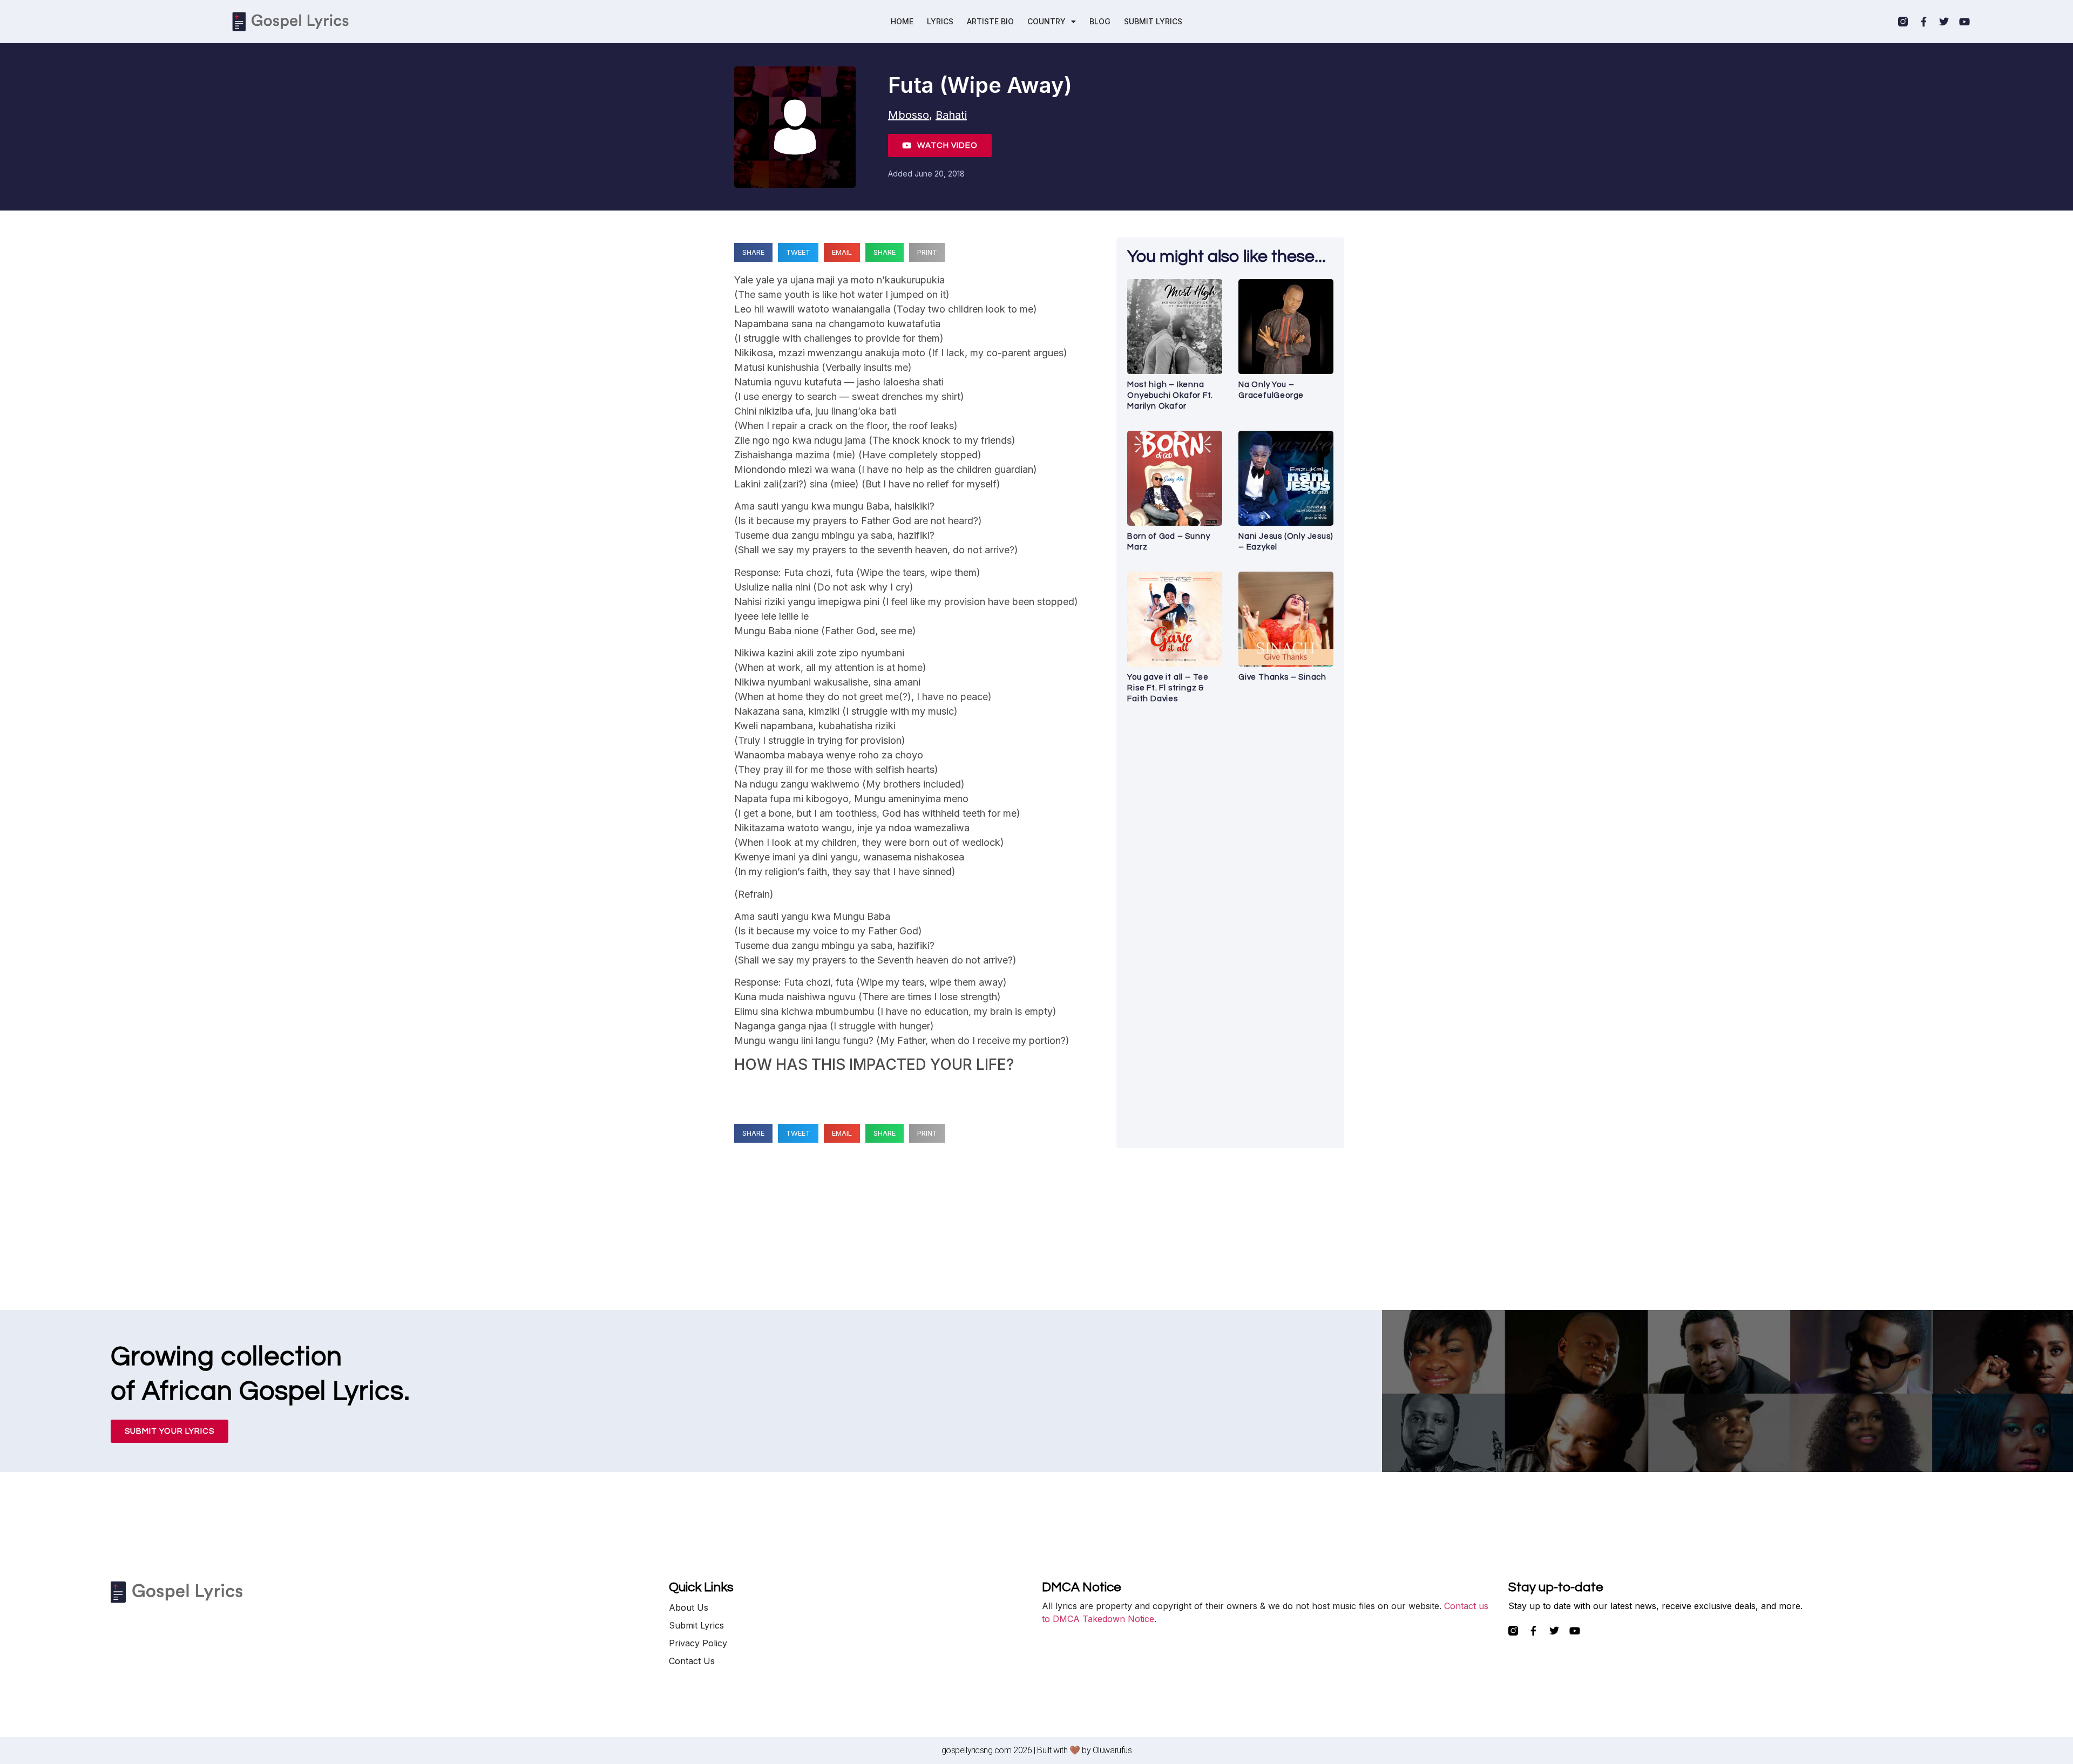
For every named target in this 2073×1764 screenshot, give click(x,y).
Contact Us (692, 1661)
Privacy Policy (698, 1643)
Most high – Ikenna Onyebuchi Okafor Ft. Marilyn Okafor (1170, 395)
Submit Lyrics (696, 1625)
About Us (689, 1607)
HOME (902, 21)
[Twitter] (1944, 22)
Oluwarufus (1112, 1750)
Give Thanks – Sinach (1282, 677)
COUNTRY (1046, 21)
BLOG (1100, 21)
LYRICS (940, 21)
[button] (753, 252)
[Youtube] (1964, 22)
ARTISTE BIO (990, 21)
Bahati (951, 115)
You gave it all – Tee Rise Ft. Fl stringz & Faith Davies (1168, 688)
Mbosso (909, 115)
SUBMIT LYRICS (1153, 21)
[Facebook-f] (1923, 22)
